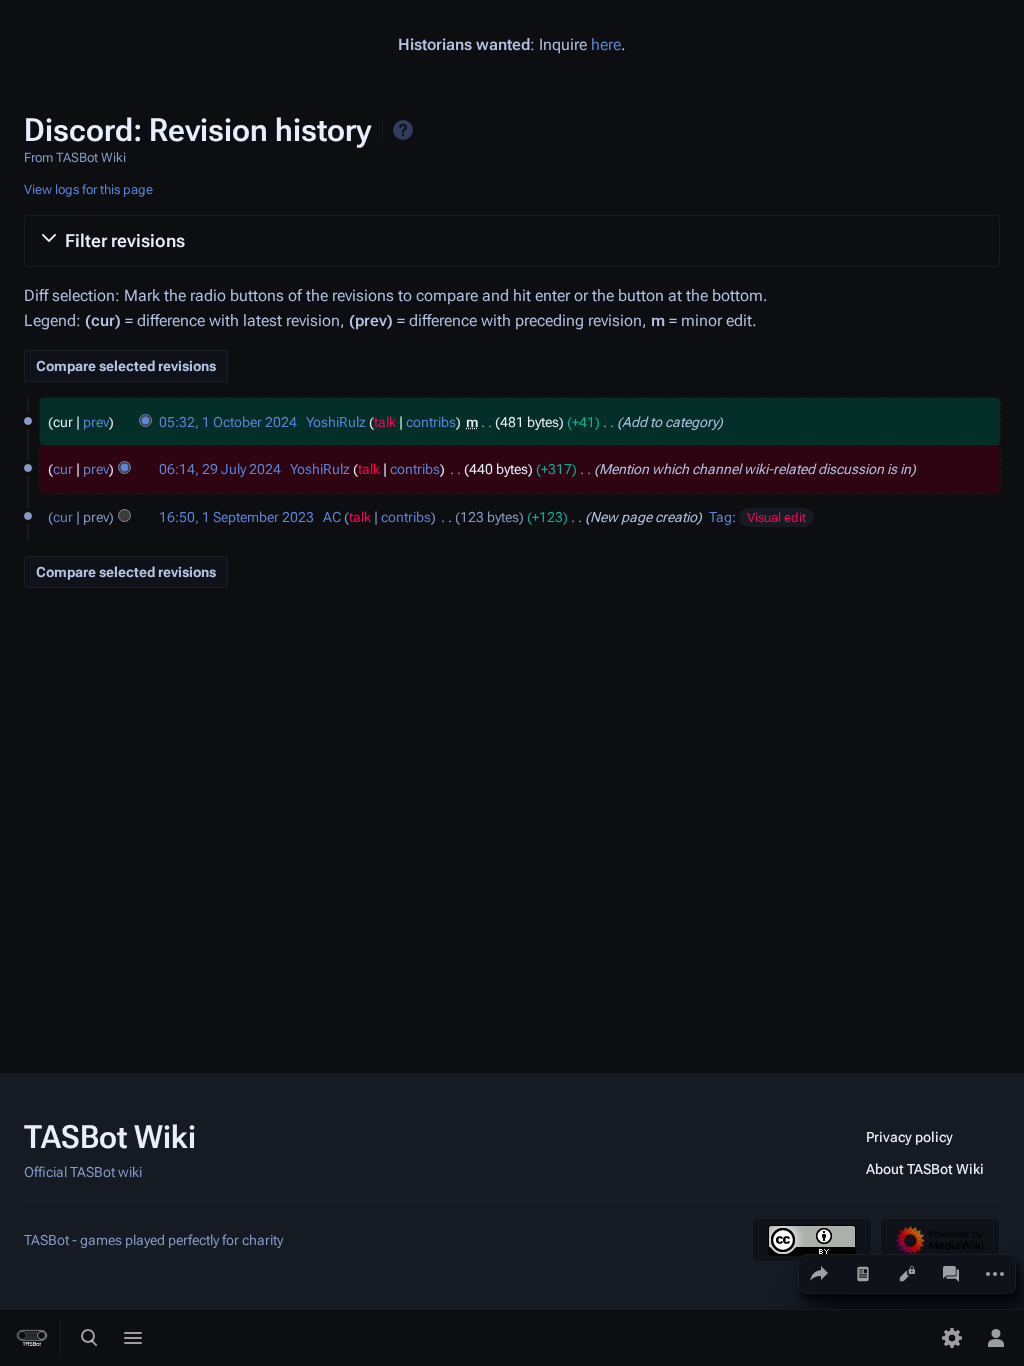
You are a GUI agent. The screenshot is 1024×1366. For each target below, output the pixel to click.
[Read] (863, 1274)
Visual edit (776, 517)
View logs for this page (88, 189)
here (606, 44)
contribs (431, 422)
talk (385, 422)
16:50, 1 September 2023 (236, 517)
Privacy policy (909, 1137)
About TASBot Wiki (925, 1169)
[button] (512, 241)
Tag (720, 517)
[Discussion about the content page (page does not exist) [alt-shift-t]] (951, 1274)
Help (403, 130)
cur (63, 469)
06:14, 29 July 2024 (220, 469)
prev (96, 422)
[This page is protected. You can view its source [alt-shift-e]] (907, 1274)
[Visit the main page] (32, 1338)
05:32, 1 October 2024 (228, 422)
